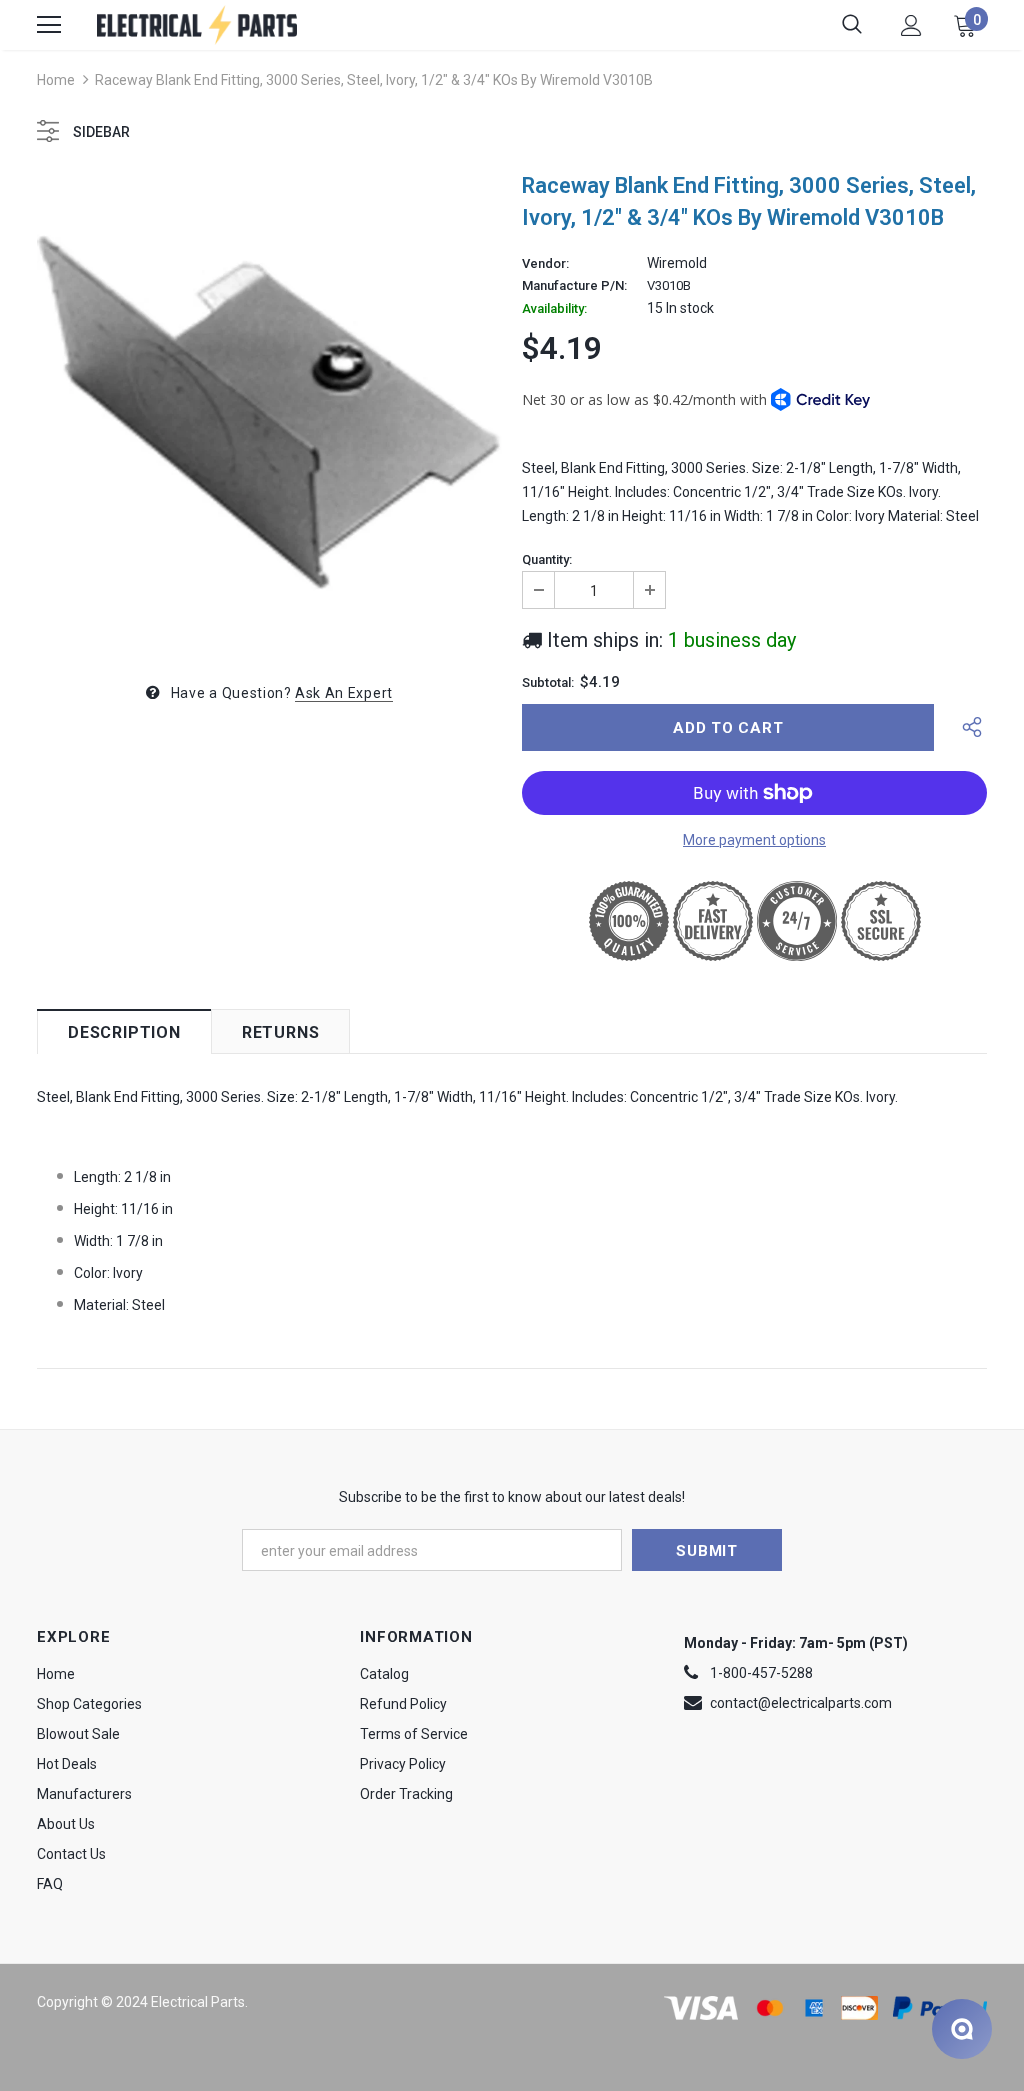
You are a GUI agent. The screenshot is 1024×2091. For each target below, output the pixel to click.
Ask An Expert (344, 693)
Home (56, 80)
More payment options (754, 840)
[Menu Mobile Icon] (49, 25)
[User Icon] (911, 25)
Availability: (554, 309)
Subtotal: (548, 683)
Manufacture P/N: (574, 286)
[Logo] (197, 24)
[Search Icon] (852, 25)
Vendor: (545, 264)
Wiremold (677, 263)
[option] (269, 409)
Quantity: (547, 560)
